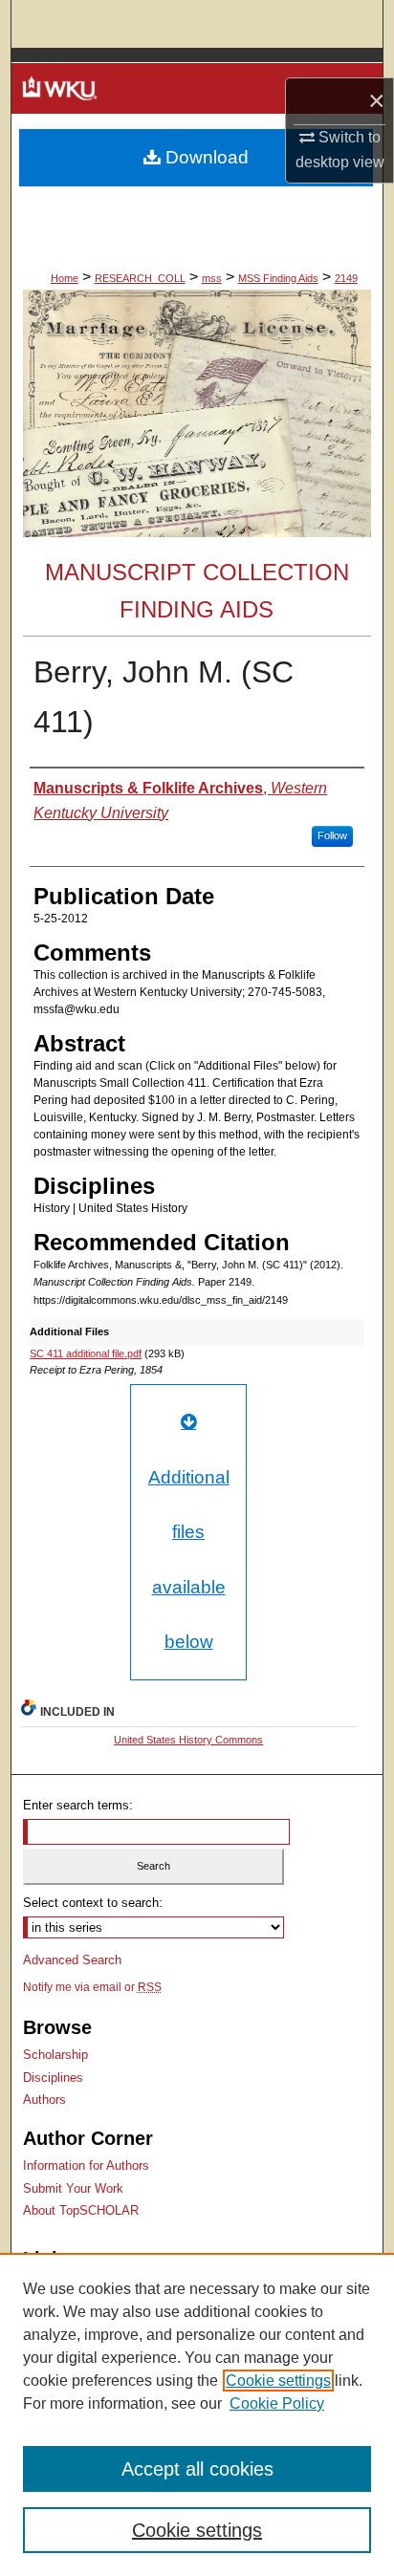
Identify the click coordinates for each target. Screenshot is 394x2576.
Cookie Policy (277, 2403)
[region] (197, 2414)
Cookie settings (278, 2381)
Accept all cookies (197, 2469)
